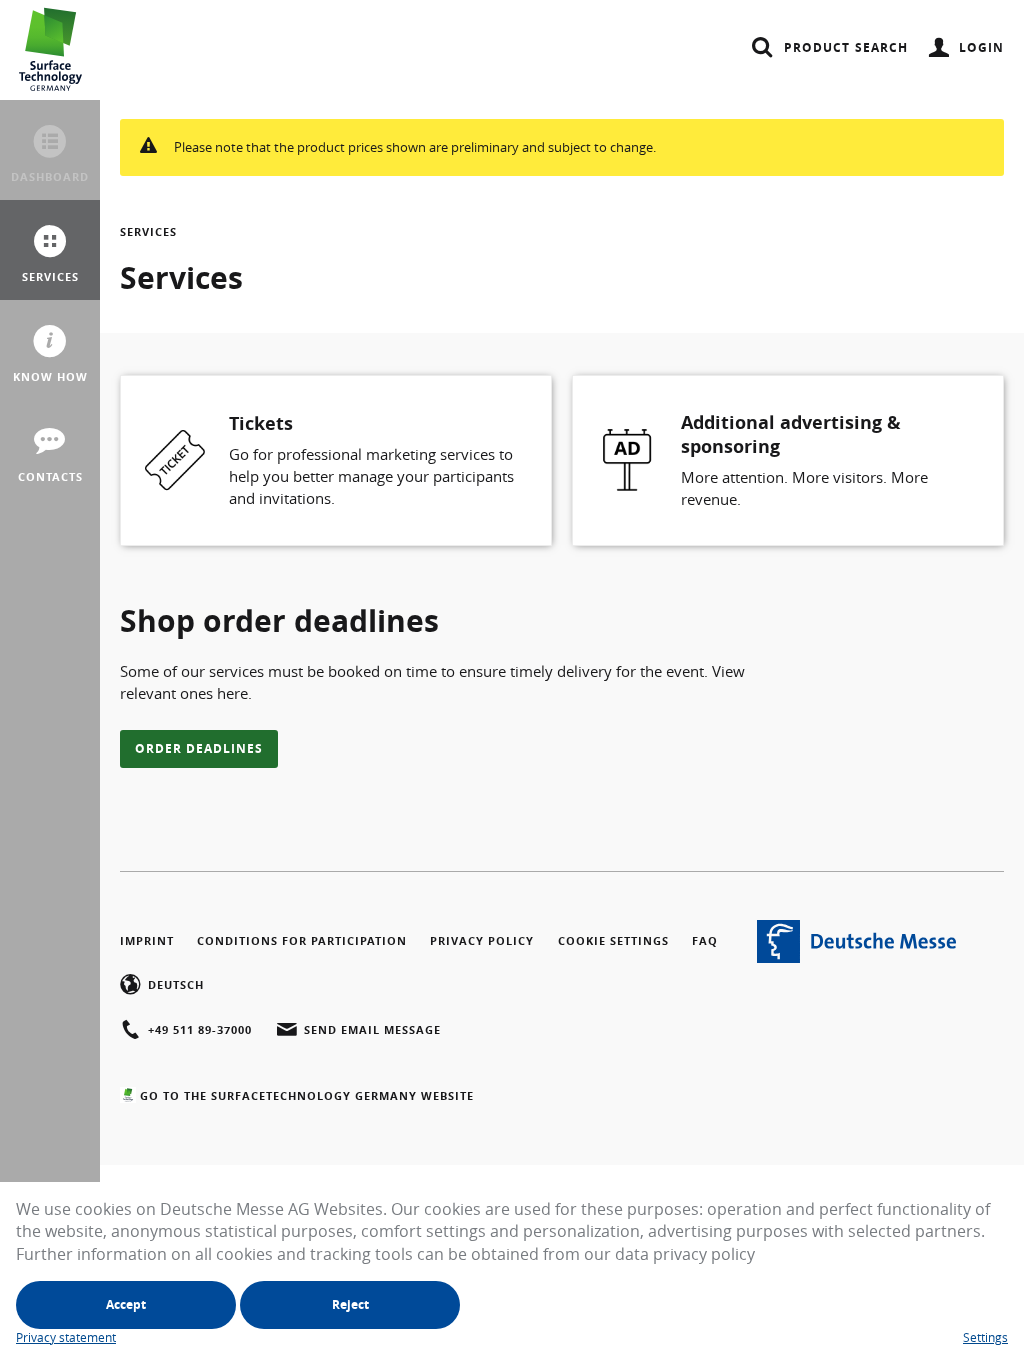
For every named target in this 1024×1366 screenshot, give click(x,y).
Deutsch (176, 985)
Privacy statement (66, 1337)
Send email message (372, 1030)
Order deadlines (199, 748)
